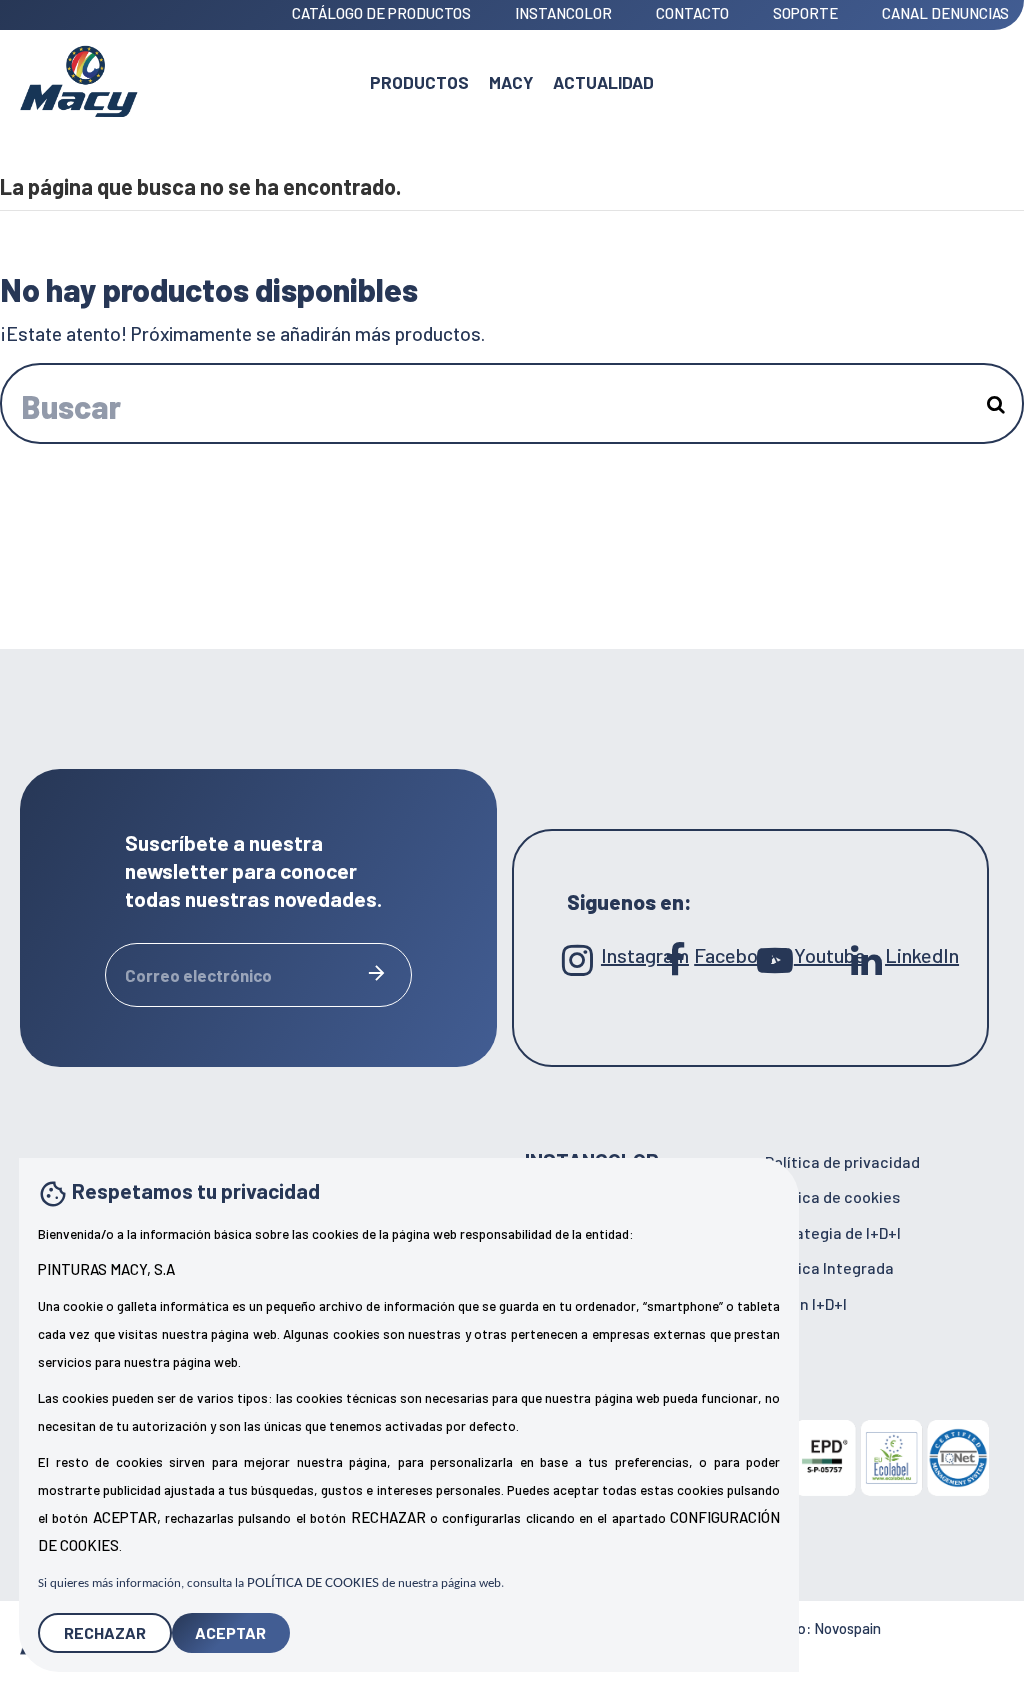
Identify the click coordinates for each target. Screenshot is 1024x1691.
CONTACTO (694, 13)
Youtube (820, 955)
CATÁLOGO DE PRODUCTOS (383, 13)
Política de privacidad (842, 1161)
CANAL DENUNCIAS (945, 13)
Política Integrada (829, 1267)
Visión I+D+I (806, 1303)
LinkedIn (916, 955)
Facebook (725, 955)
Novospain (847, 1628)
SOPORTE (807, 13)
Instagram (629, 955)
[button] (511, 80)
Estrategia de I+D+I (833, 1232)
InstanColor (565, 13)
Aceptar (230, 1632)
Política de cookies (832, 1196)
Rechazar (105, 1632)
